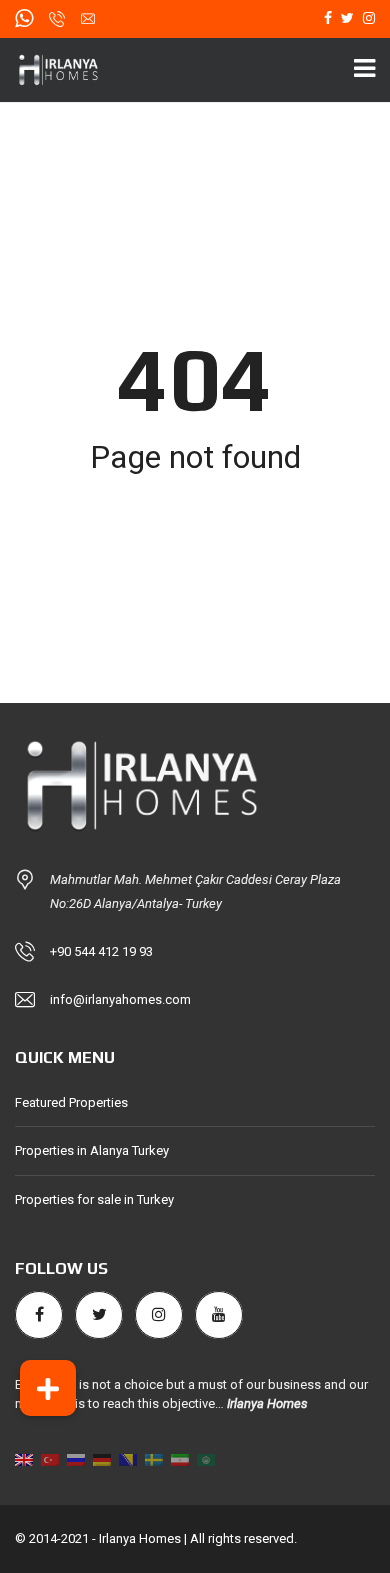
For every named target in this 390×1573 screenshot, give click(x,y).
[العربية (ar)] (206, 1459)
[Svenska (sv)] (154, 1459)
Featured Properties (71, 1102)
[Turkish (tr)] (50, 1459)
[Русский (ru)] (76, 1459)
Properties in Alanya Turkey (92, 1150)
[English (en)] (24, 1459)
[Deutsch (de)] (102, 1459)
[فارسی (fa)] (180, 1459)
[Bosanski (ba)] (128, 1459)
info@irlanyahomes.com (120, 999)
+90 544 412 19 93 (101, 951)
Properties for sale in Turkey (94, 1199)
